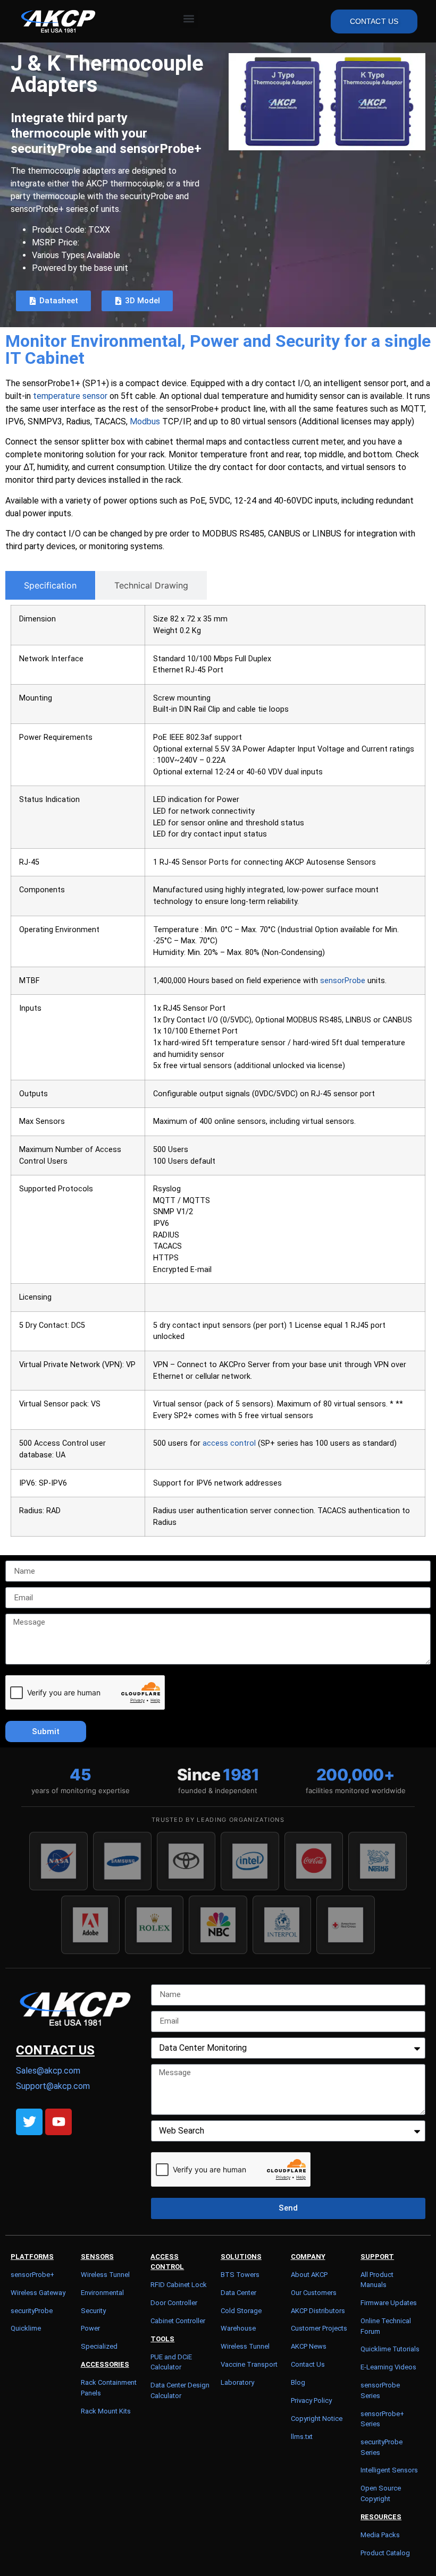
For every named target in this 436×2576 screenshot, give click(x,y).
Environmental (102, 2293)
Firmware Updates (389, 2303)
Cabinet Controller (178, 2321)
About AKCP (309, 2275)
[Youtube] (58, 2122)
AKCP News (309, 2346)
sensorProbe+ (32, 2275)
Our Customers (314, 2293)
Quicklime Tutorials (390, 2349)
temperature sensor (70, 396)
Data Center (238, 2293)
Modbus (145, 421)
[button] (189, 19)
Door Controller (174, 2303)
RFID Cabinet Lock (179, 2285)
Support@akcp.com (53, 2086)
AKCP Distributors (318, 2311)
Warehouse (238, 2328)
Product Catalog (385, 2553)
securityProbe (32, 2311)
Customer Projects (319, 2328)
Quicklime (26, 2328)
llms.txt (302, 2437)
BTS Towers (240, 2275)
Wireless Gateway (38, 2293)
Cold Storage (241, 2311)
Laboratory (237, 2382)
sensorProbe (343, 981)
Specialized (99, 2346)
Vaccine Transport (249, 2364)
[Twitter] (29, 2122)
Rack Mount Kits (106, 2411)
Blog (298, 2382)
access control (229, 1443)
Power (90, 2328)
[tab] (50, 585)
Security (93, 2311)
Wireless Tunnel (105, 2275)
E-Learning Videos (388, 2367)
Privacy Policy (311, 2400)
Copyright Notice (317, 2419)
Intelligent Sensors (389, 2470)
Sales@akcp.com (48, 2071)
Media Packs (380, 2535)
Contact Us (308, 2364)
